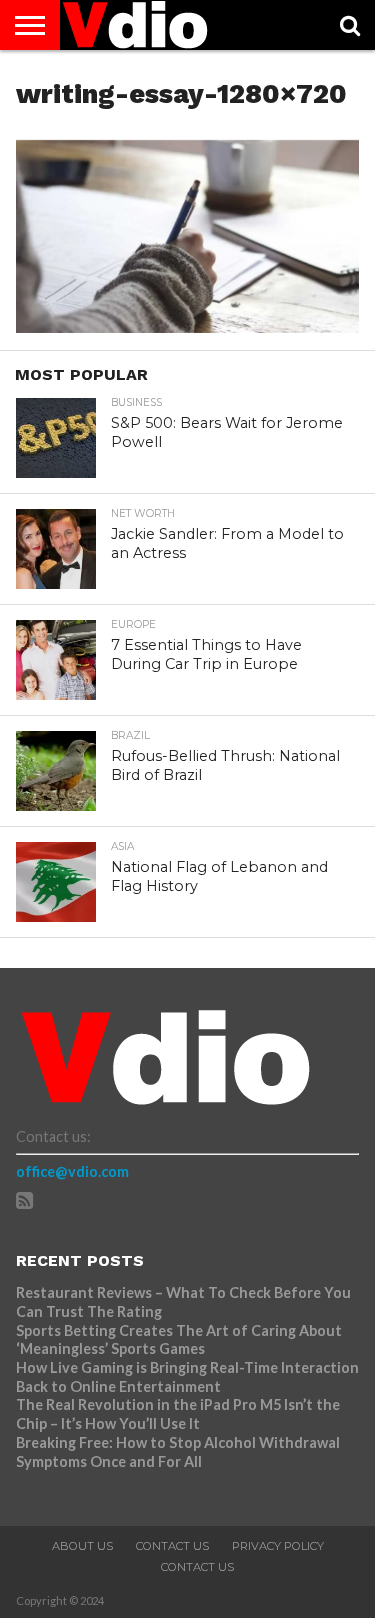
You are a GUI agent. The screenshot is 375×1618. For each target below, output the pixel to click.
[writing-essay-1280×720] (187, 326)
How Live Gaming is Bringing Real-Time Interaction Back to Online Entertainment (187, 1377)
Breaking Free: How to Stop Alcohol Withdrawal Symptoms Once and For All (178, 1452)
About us (82, 1546)
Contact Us (172, 1546)
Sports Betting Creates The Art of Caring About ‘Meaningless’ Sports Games (179, 1340)
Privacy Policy (278, 1546)
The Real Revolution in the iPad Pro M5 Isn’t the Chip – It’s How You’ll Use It (178, 1414)
